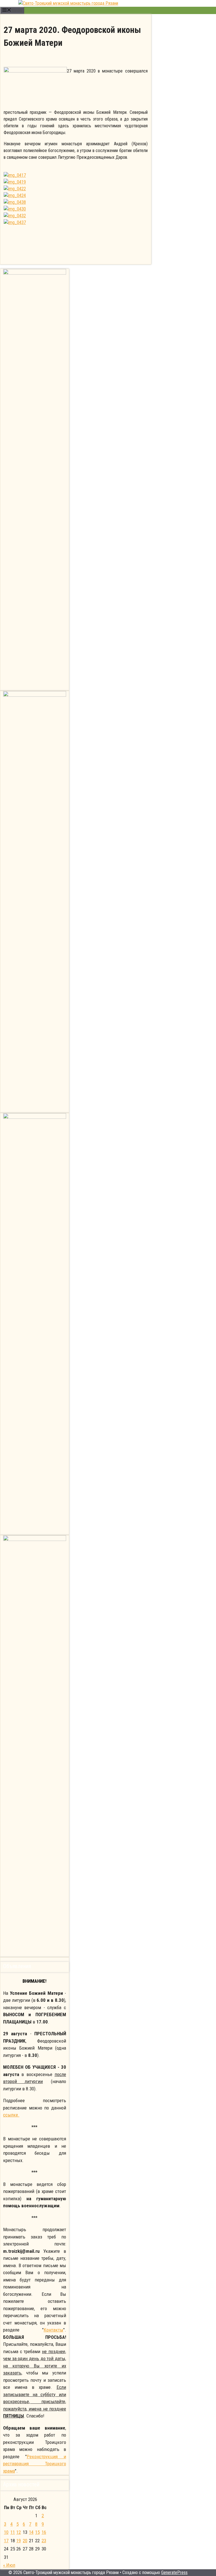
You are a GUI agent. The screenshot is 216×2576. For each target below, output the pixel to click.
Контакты (53, 2330)
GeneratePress (174, 2572)
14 (31, 2532)
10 (6, 2532)
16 (44, 2532)
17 (6, 2541)
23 (44, 2541)
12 (19, 2532)
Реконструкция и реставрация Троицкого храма (35, 2464)
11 (13, 2532)
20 (25, 2541)
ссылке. (11, 2115)
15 (37, 2532)
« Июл (9, 2565)
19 (19, 2541)
